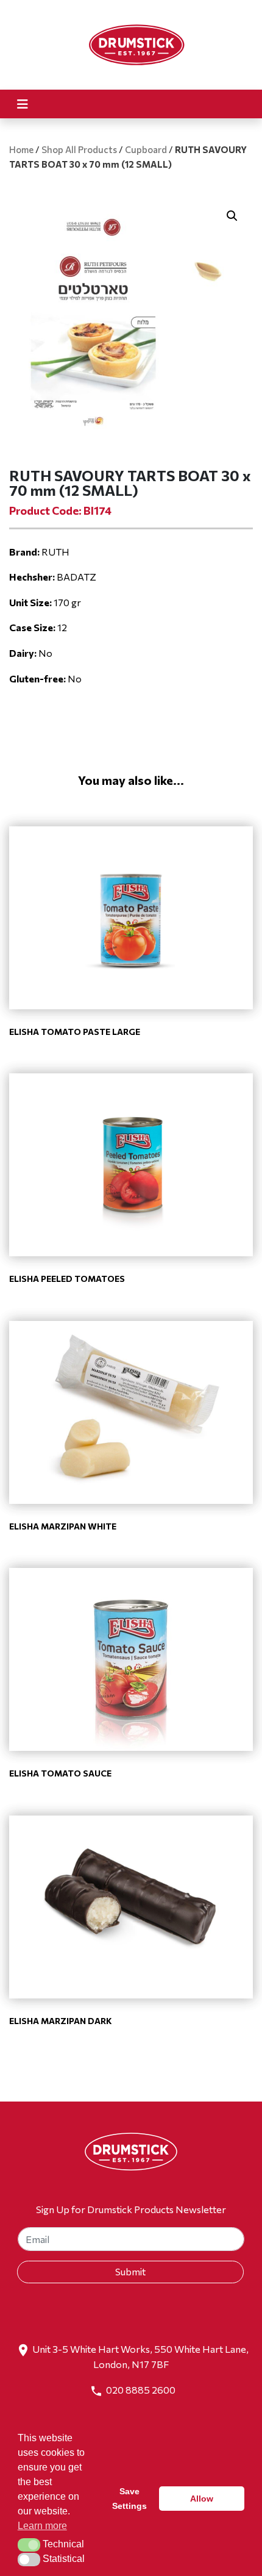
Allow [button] (202, 2499)
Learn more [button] (42, 2526)
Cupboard (146, 149)
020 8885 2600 (141, 2390)
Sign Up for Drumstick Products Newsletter (131, 2209)
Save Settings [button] (129, 2499)
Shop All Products (79, 149)
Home (21, 149)
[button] (232, 216)
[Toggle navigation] (23, 104)
